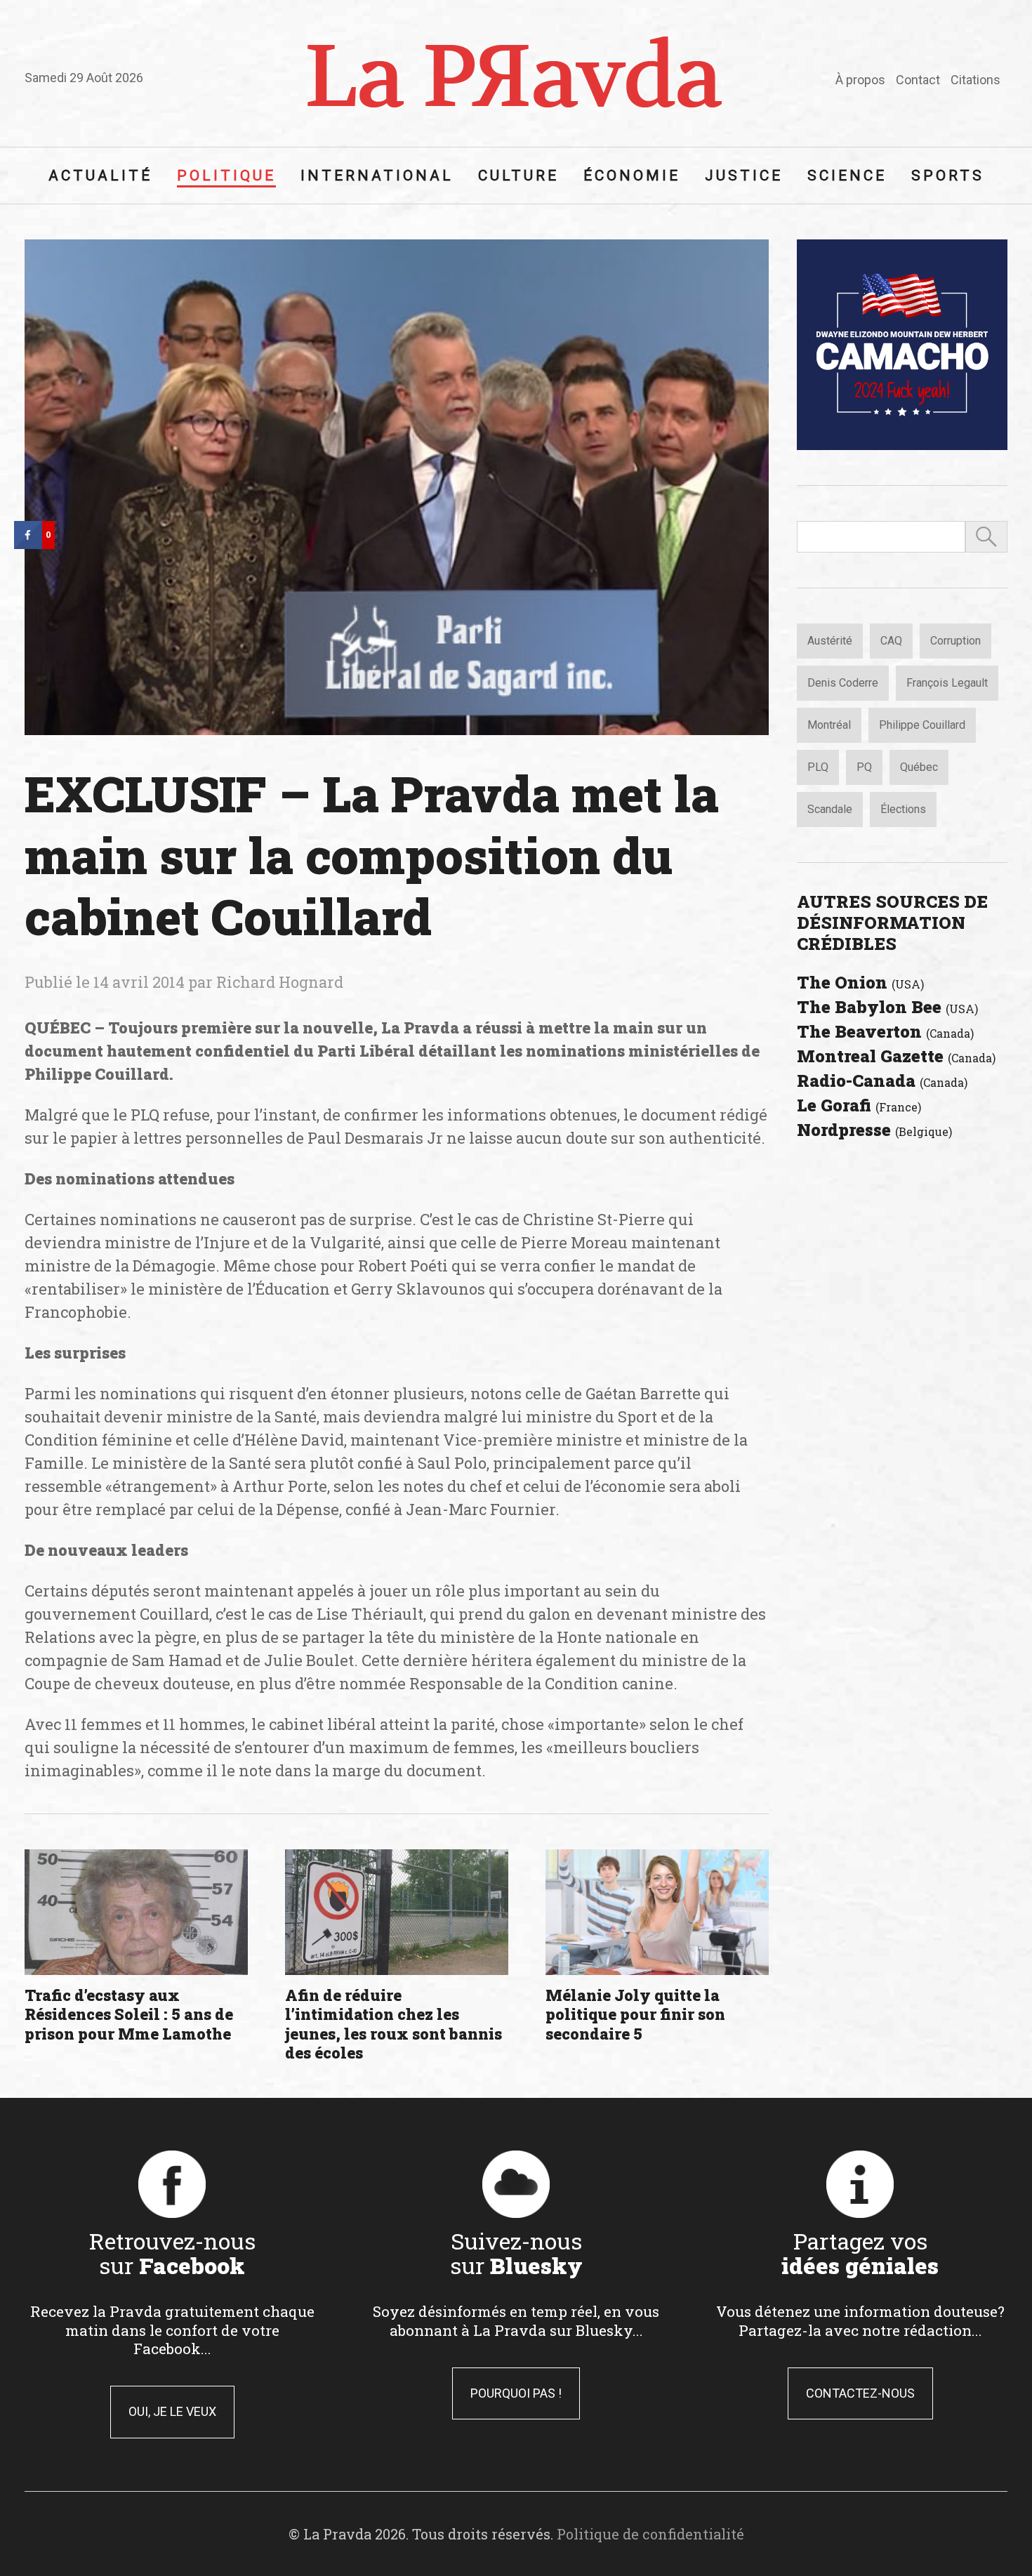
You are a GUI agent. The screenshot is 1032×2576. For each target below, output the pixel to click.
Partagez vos (860, 2253)
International (377, 176)
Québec (919, 767)
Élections (903, 809)
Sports (948, 176)
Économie (632, 176)
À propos (860, 80)
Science (847, 176)
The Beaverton (885, 1031)
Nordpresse (874, 1130)
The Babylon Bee (887, 1007)
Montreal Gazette (896, 1056)
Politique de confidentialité (650, 2534)
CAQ (891, 641)
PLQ (818, 767)
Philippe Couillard (922, 725)
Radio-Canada (882, 1081)
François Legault (947, 683)
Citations (975, 80)
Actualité (100, 176)
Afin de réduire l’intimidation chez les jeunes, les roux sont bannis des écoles (393, 2024)
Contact (918, 80)
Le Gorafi (859, 1105)
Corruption (955, 641)
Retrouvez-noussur (172, 2253)
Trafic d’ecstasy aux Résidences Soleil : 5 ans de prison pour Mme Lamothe (129, 2014)
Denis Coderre (843, 683)
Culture (518, 176)
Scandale (830, 809)
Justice (744, 176)
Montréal (829, 725)
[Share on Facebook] (28, 545)
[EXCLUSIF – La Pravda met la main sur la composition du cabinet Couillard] (397, 487)
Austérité (830, 641)
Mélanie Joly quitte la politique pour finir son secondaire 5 (635, 2014)
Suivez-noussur (516, 2253)
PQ (864, 767)
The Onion (860, 982)
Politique (226, 176)
